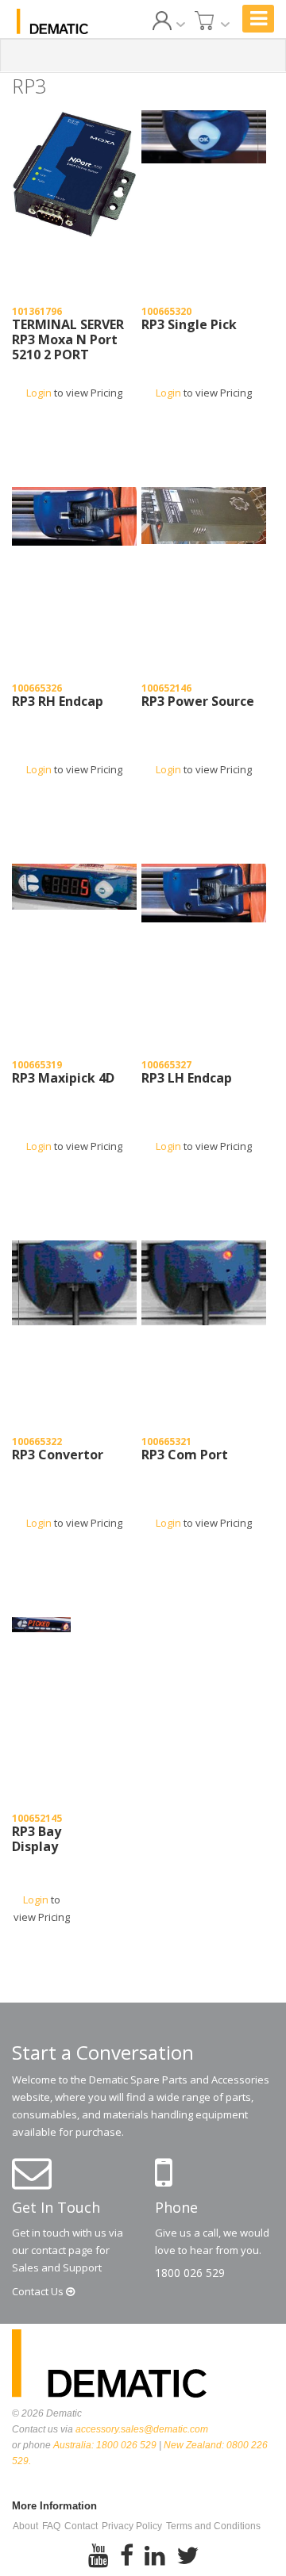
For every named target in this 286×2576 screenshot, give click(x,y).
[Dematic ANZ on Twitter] (187, 2556)
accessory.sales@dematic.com (142, 2429)
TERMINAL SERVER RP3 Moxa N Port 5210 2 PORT (68, 340)
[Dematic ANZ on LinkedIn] (155, 2556)
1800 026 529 (190, 2273)
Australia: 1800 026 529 (105, 2445)
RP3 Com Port (185, 1455)
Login (39, 393)
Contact (39, 2291)
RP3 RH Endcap (58, 702)
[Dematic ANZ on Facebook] (127, 2556)
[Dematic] (52, 21)
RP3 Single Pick (189, 325)
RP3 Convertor (58, 1455)
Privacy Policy (132, 2526)
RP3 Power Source (198, 702)
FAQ (51, 2526)
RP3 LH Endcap (187, 1079)
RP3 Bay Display (37, 1840)
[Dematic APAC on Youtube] (99, 2556)
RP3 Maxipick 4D (63, 1079)
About (25, 2526)
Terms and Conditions (213, 2526)
